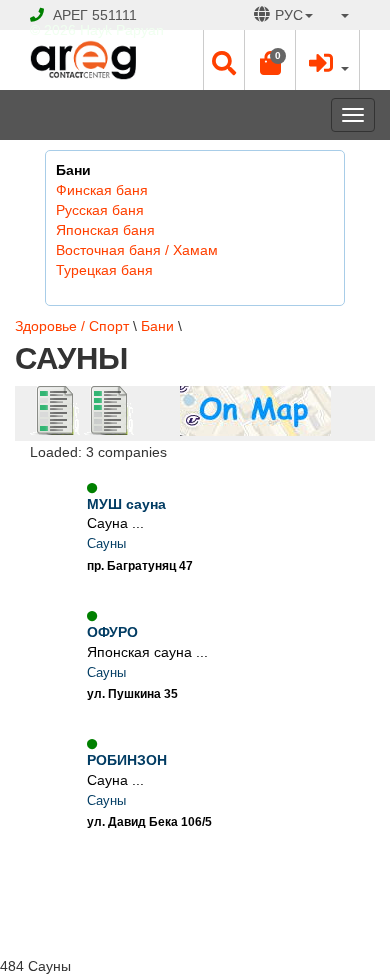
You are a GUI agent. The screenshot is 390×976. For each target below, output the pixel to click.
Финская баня (102, 190)
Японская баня (105, 230)
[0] (270, 68)
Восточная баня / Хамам (137, 250)
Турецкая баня (104, 270)
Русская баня (100, 210)
